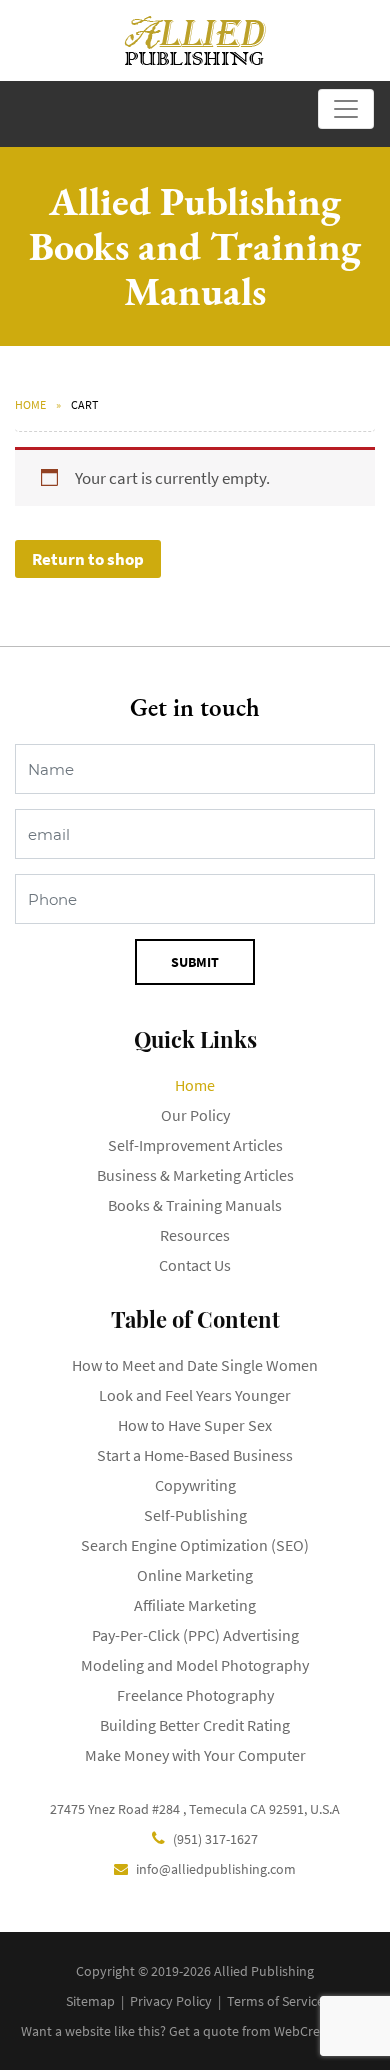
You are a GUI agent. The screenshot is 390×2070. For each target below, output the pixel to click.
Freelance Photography (195, 1695)
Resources (195, 1235)
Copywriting (195, 1485)
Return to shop (88, 559)
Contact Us (195, 1265)
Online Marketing (195, 1575)
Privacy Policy (171, 2001)
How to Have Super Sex (195, 1425)
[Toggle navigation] (346, 109)
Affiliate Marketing (195, 1605)
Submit (195, 962)
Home (30, 404)
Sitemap (90, 2001)
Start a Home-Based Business (195, 1455)
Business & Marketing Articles (195, 1175)
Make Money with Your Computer (195, 1755)
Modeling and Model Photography (195, 1665)
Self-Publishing (195, 1515)
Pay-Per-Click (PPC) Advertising (195, 1635)
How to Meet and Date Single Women (195, 1365)
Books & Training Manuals (195, 1205)
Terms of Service (275, 2001)
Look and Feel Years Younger (195, 1395)
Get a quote (204, 2031)
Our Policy (195, 1115)
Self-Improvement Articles (195, 1145)
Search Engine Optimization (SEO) (195, 1545)
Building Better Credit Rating (195, 1725)
